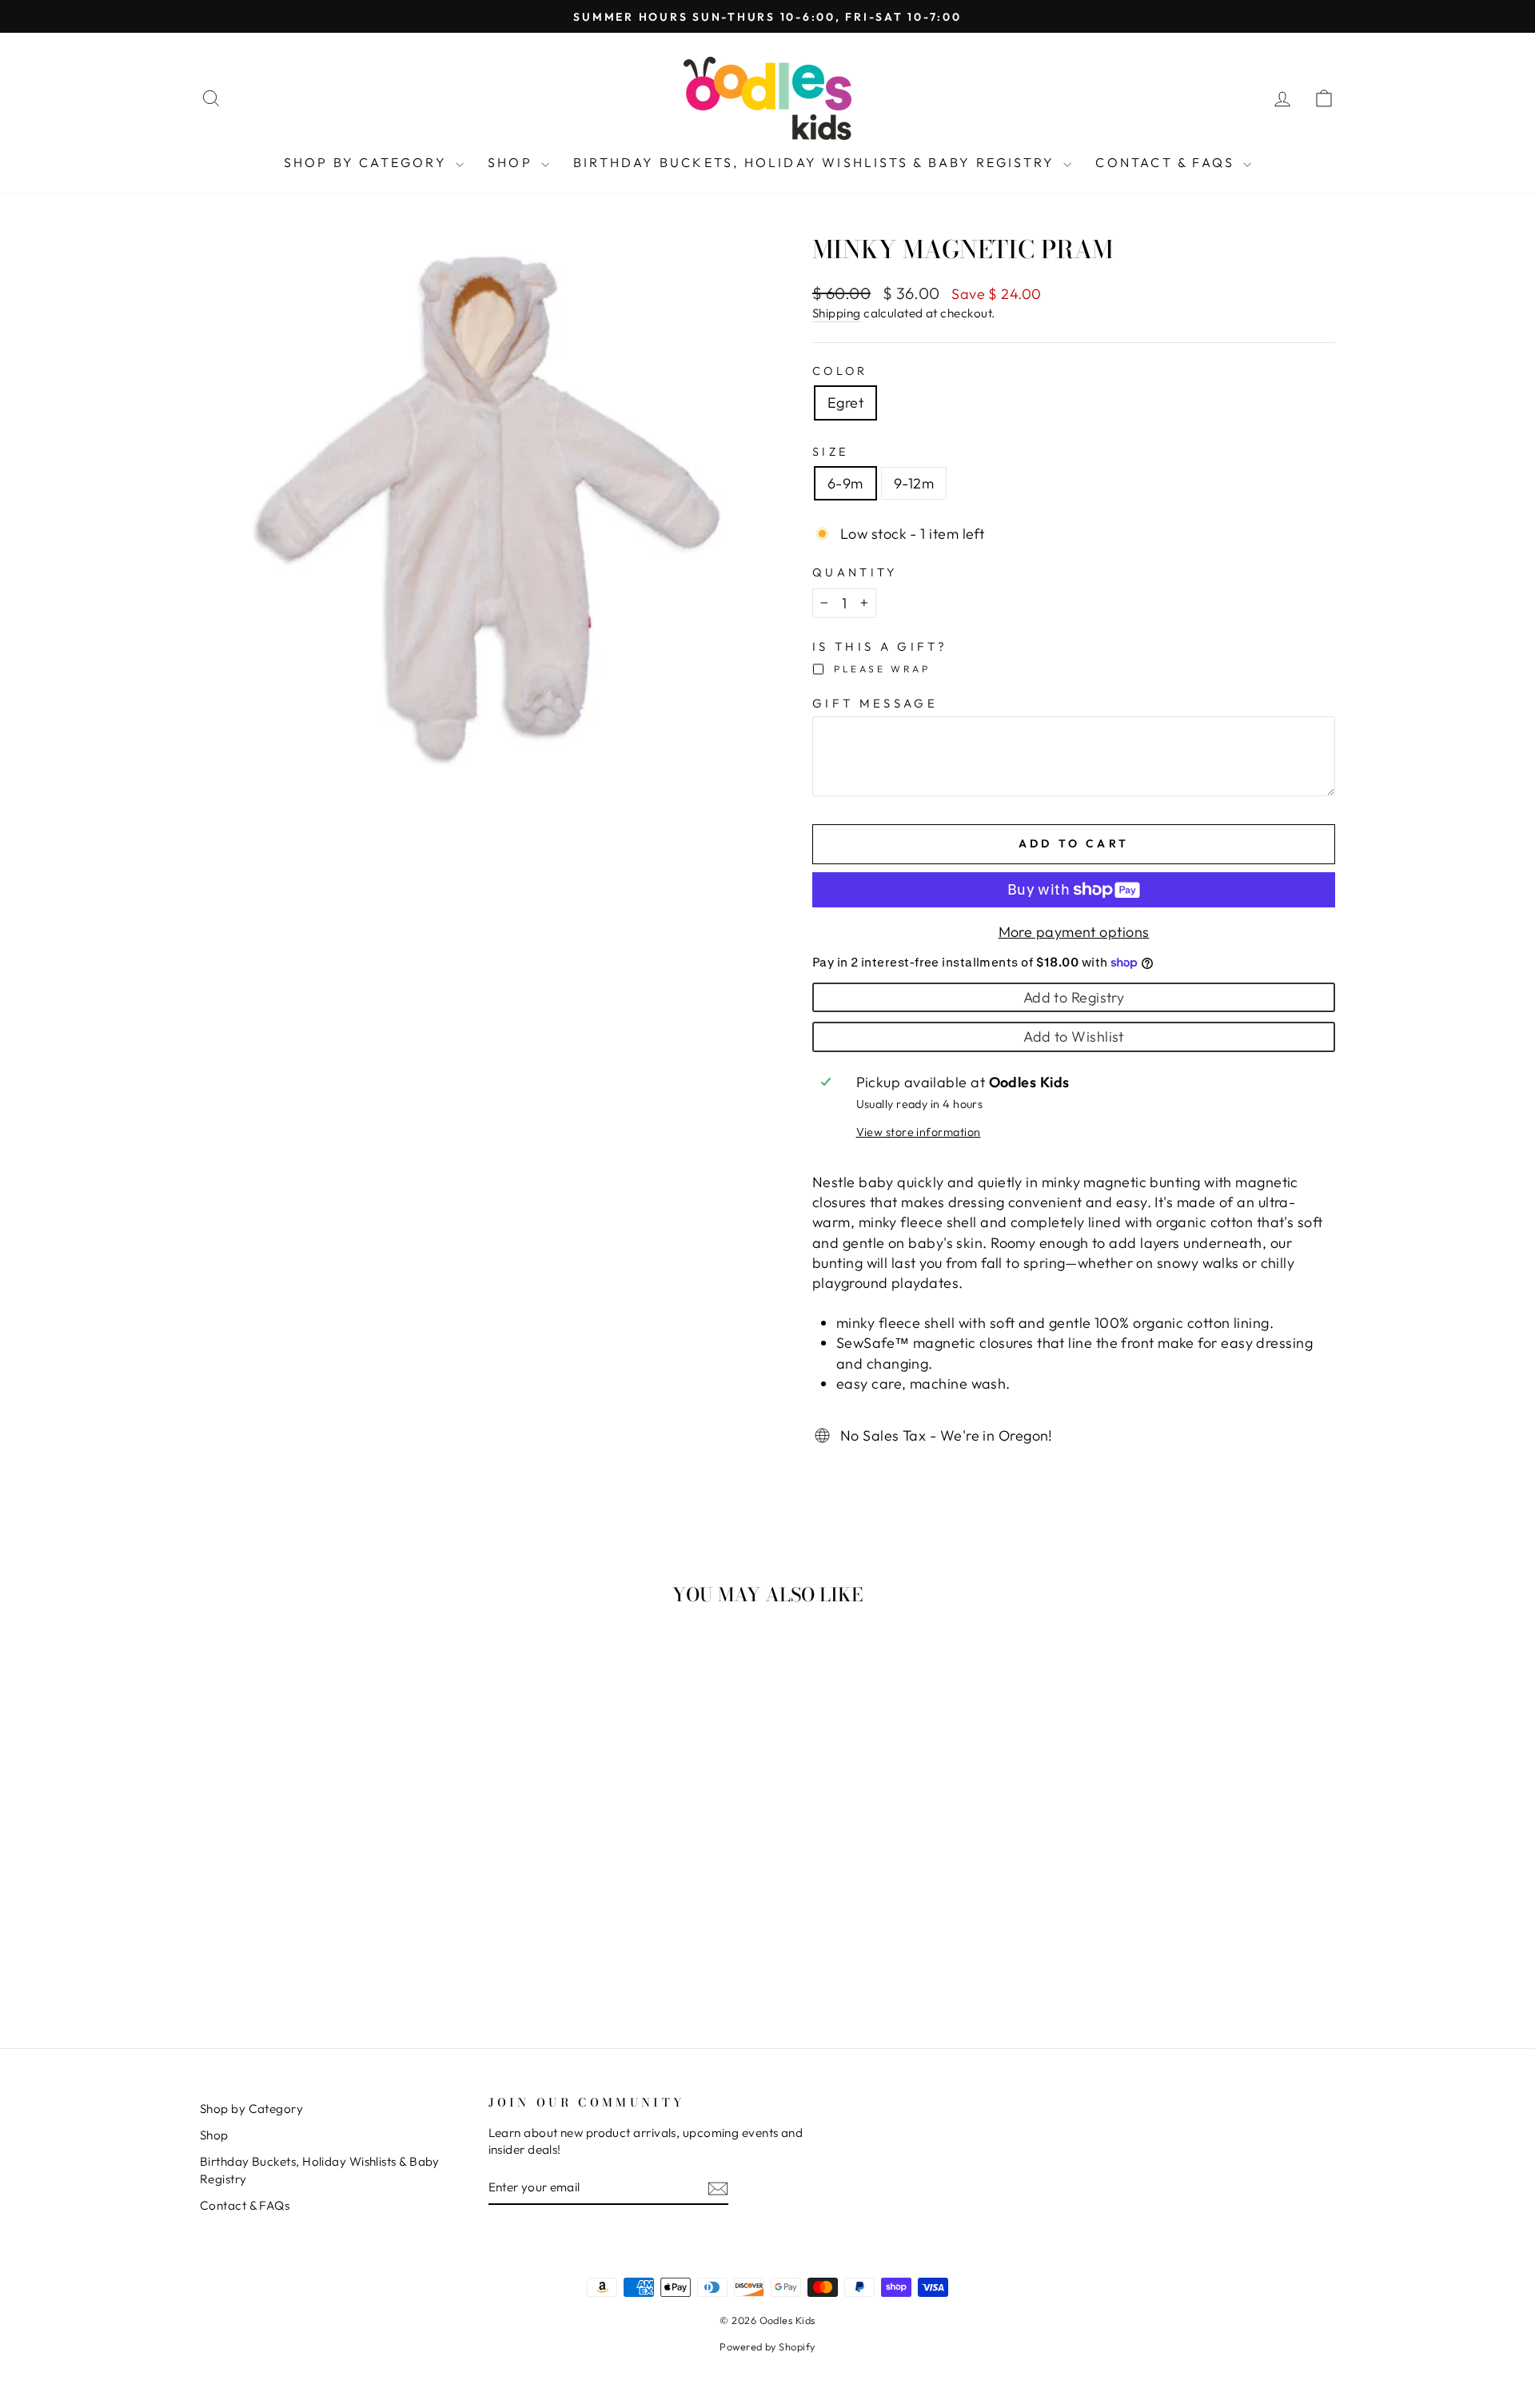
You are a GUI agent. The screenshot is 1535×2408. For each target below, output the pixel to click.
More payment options (1074, 932)
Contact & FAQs (1167, 162)
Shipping (837, 313)
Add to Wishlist (1074, 1037)
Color (840, 371)
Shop (512, 162)
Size (830, 452)
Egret (845, 403)
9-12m (914, 483)
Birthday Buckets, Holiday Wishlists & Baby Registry (816, 162)
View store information (919, 1132)
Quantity (855, 572)
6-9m (845, 483)
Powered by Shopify (767, 2346)
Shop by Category (368, 162)
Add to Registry (1074, 997)
